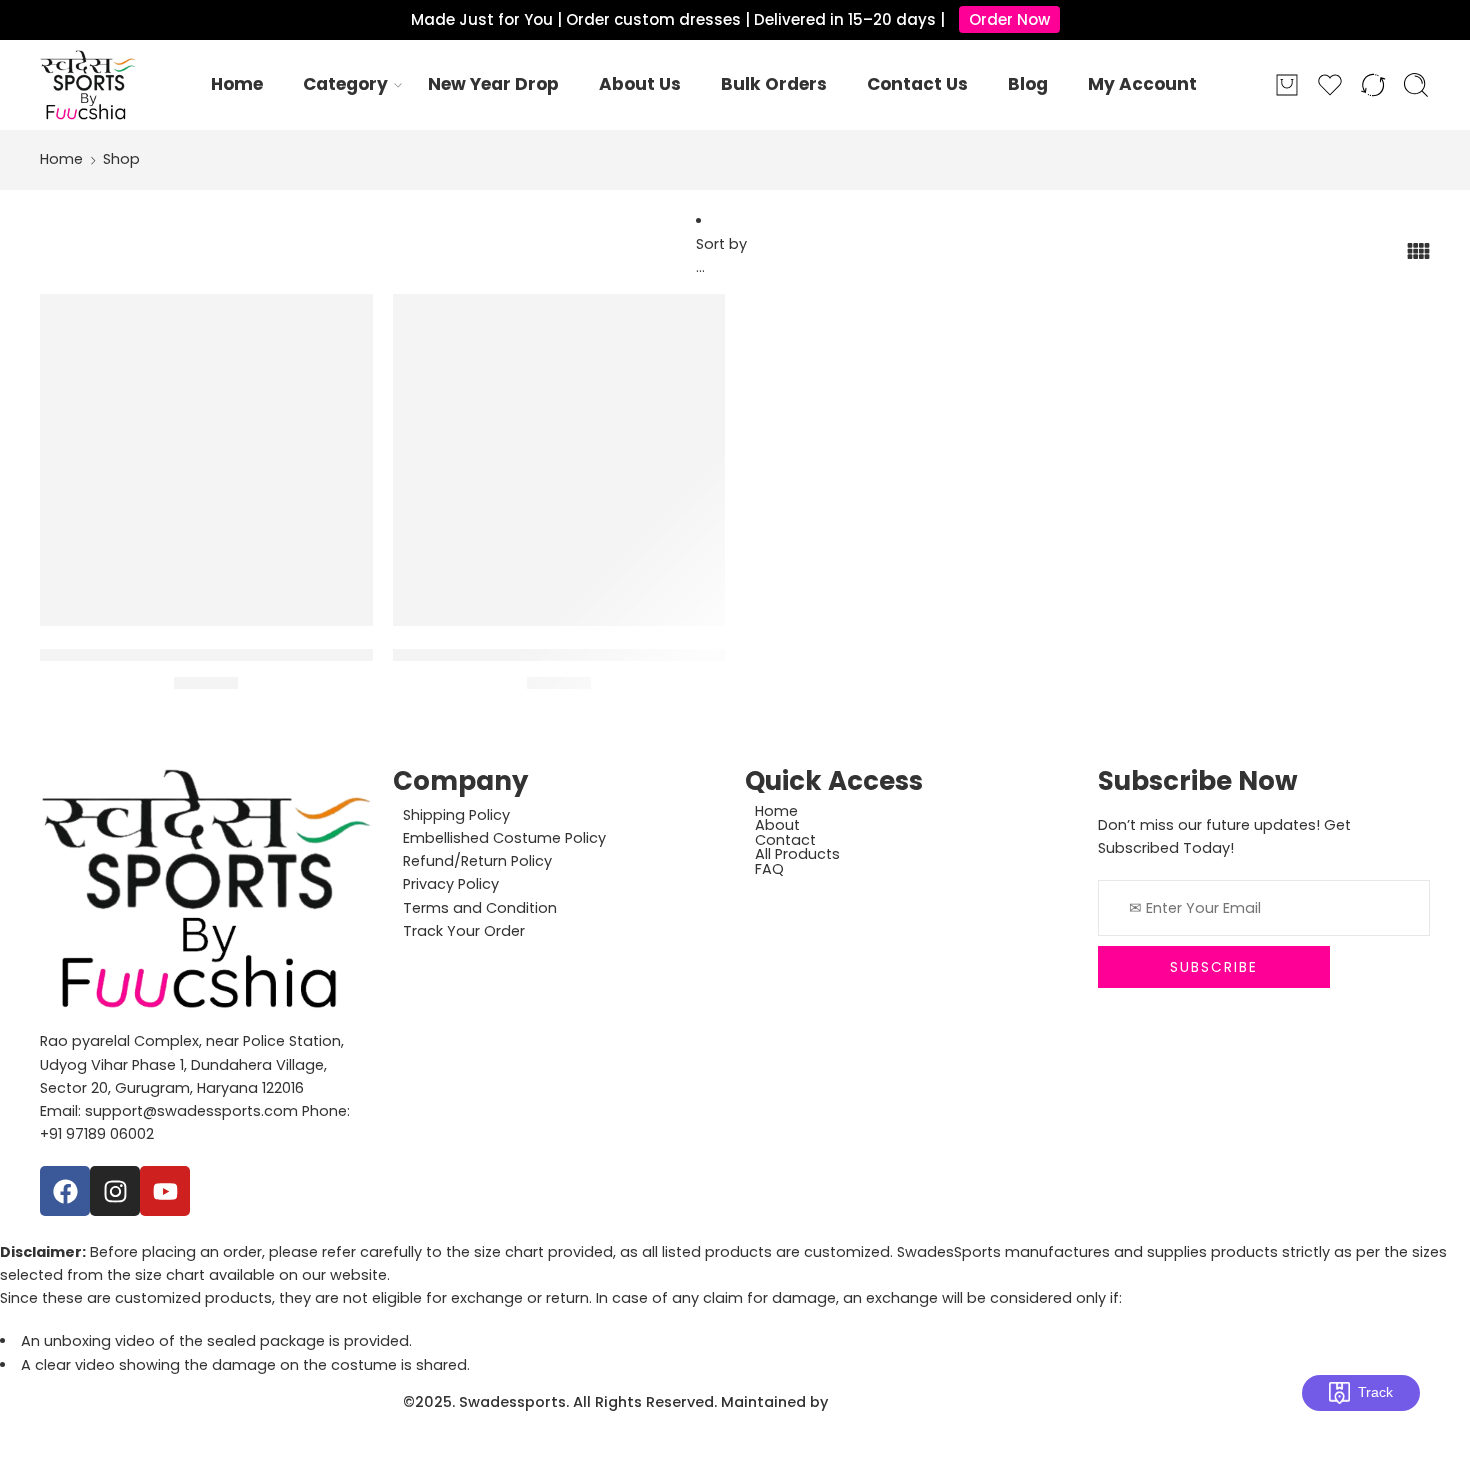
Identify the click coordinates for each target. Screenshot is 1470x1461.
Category (345, 84)
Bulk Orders (774, 84)
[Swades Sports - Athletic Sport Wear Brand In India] (88, 85)
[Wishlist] (344, 322)
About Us (640, 84)
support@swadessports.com (191, 1111)
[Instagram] (115, 1191)
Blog (1028, 84)
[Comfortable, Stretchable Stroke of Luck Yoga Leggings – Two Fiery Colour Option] (206, 460)
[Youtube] (165, 1191)
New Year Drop (493, 84)
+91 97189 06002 (97, 1134)
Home (237, 84)
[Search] (1416, 85)
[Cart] (1287, 85)
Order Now (1009, 19)
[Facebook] (65, 1191)
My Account (1142, 84)
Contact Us (917, 84)
